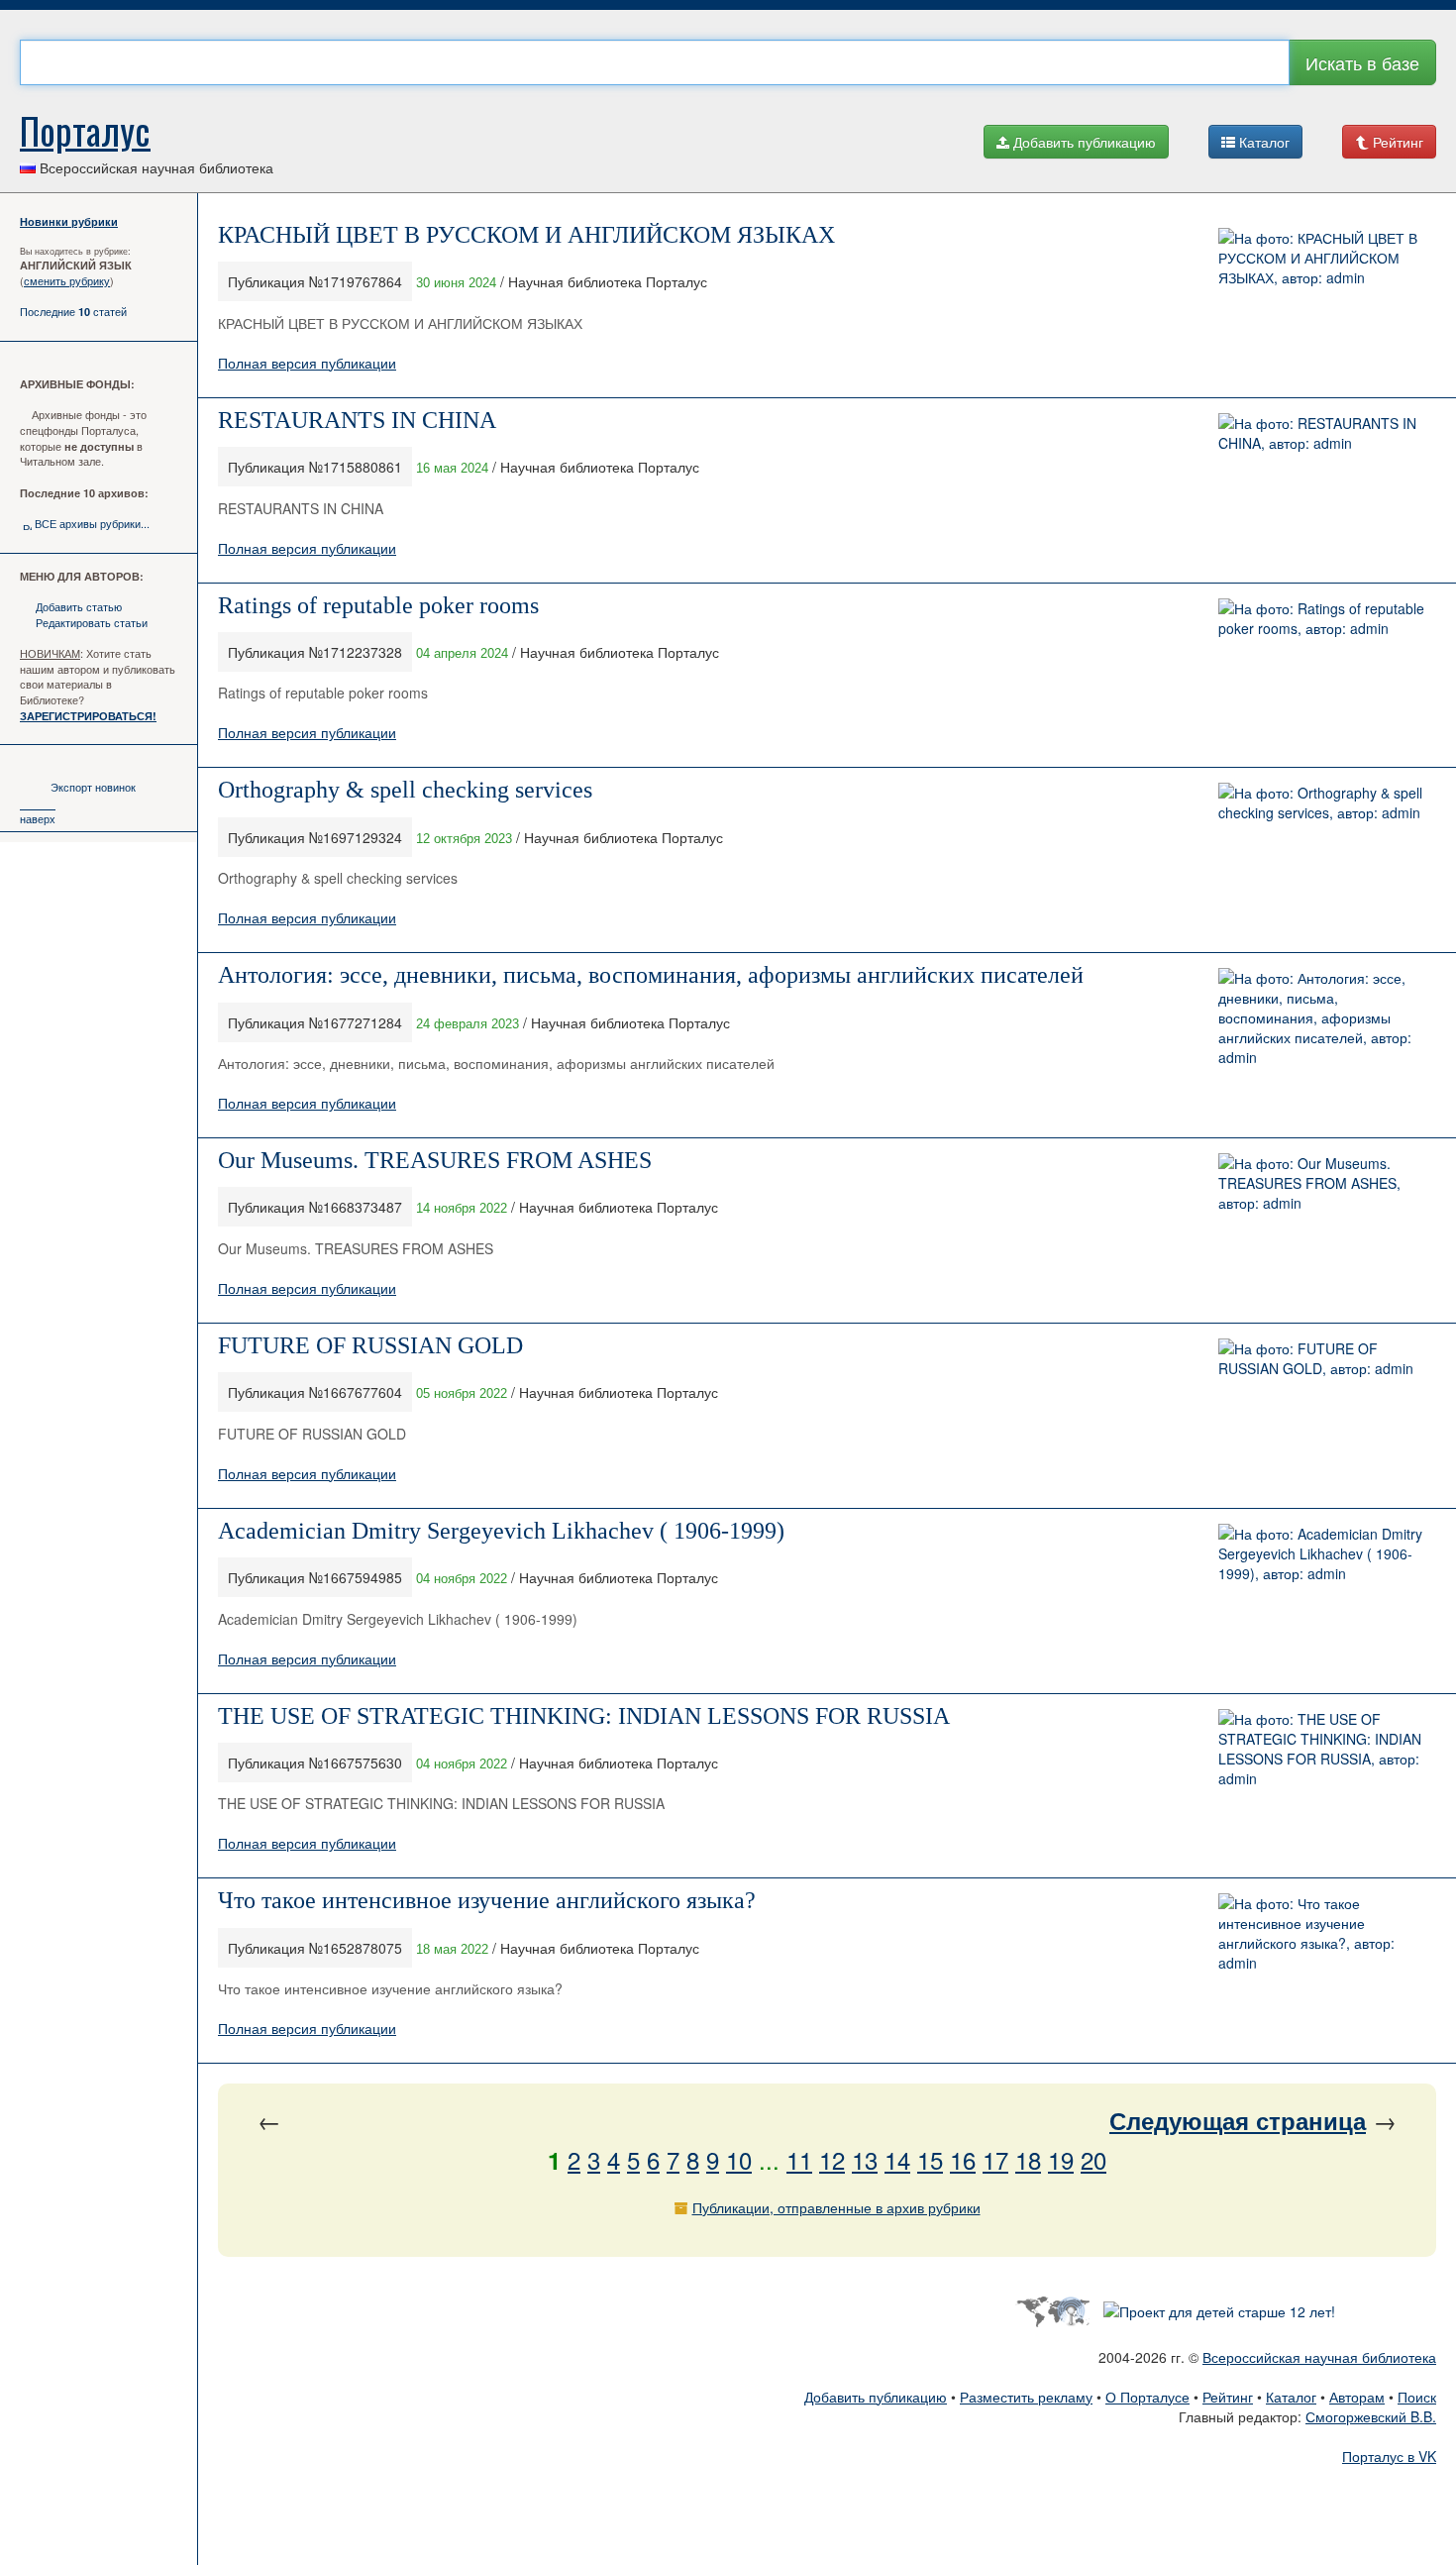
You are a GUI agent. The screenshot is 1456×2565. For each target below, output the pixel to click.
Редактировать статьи (92, 622)
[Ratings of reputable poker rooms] (1322, 615)
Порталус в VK (1389, 2456)
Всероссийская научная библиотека (1319, 2357)
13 (865, 2159)
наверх (38, 818)
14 (897, 2159)
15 (930, 2159)
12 (832, 2159)
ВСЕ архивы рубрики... (92, 523)
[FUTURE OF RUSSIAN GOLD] (1322, 1356)
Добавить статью (79, 606)
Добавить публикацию (1083, 142)
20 (1093, 2159)
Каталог (1262, 142)
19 (1061, 2159)
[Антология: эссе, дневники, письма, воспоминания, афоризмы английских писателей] (1322, 1015)
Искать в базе (1362, 62)
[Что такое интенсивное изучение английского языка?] (1322, 1931)
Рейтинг (1396, 142)
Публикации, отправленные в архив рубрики (836, 2207)
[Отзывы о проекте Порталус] (1219, 2309)
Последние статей (73, 311)
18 (1028, 2159)
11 (799, 2159)
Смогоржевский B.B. (1371, 2416)
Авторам (1357, 2397)
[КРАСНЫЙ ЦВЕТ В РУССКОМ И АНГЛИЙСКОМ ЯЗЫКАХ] (1322, 256)
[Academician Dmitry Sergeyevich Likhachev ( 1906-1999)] (1322, 1550)
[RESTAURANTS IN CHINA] (1322, 430)
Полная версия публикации (307, 363)
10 (739, 2159)
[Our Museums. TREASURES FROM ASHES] (1322, 1181)
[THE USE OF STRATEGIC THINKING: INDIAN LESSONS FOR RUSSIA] (1322, 1746)
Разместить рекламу (1026, 2397)
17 (995, 2159)
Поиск (1417, 2397)
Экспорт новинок (93, 787)
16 (963, 2159)
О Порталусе (1147, 2397)
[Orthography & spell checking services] (1322, 801)
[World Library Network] (1052, 2309)
